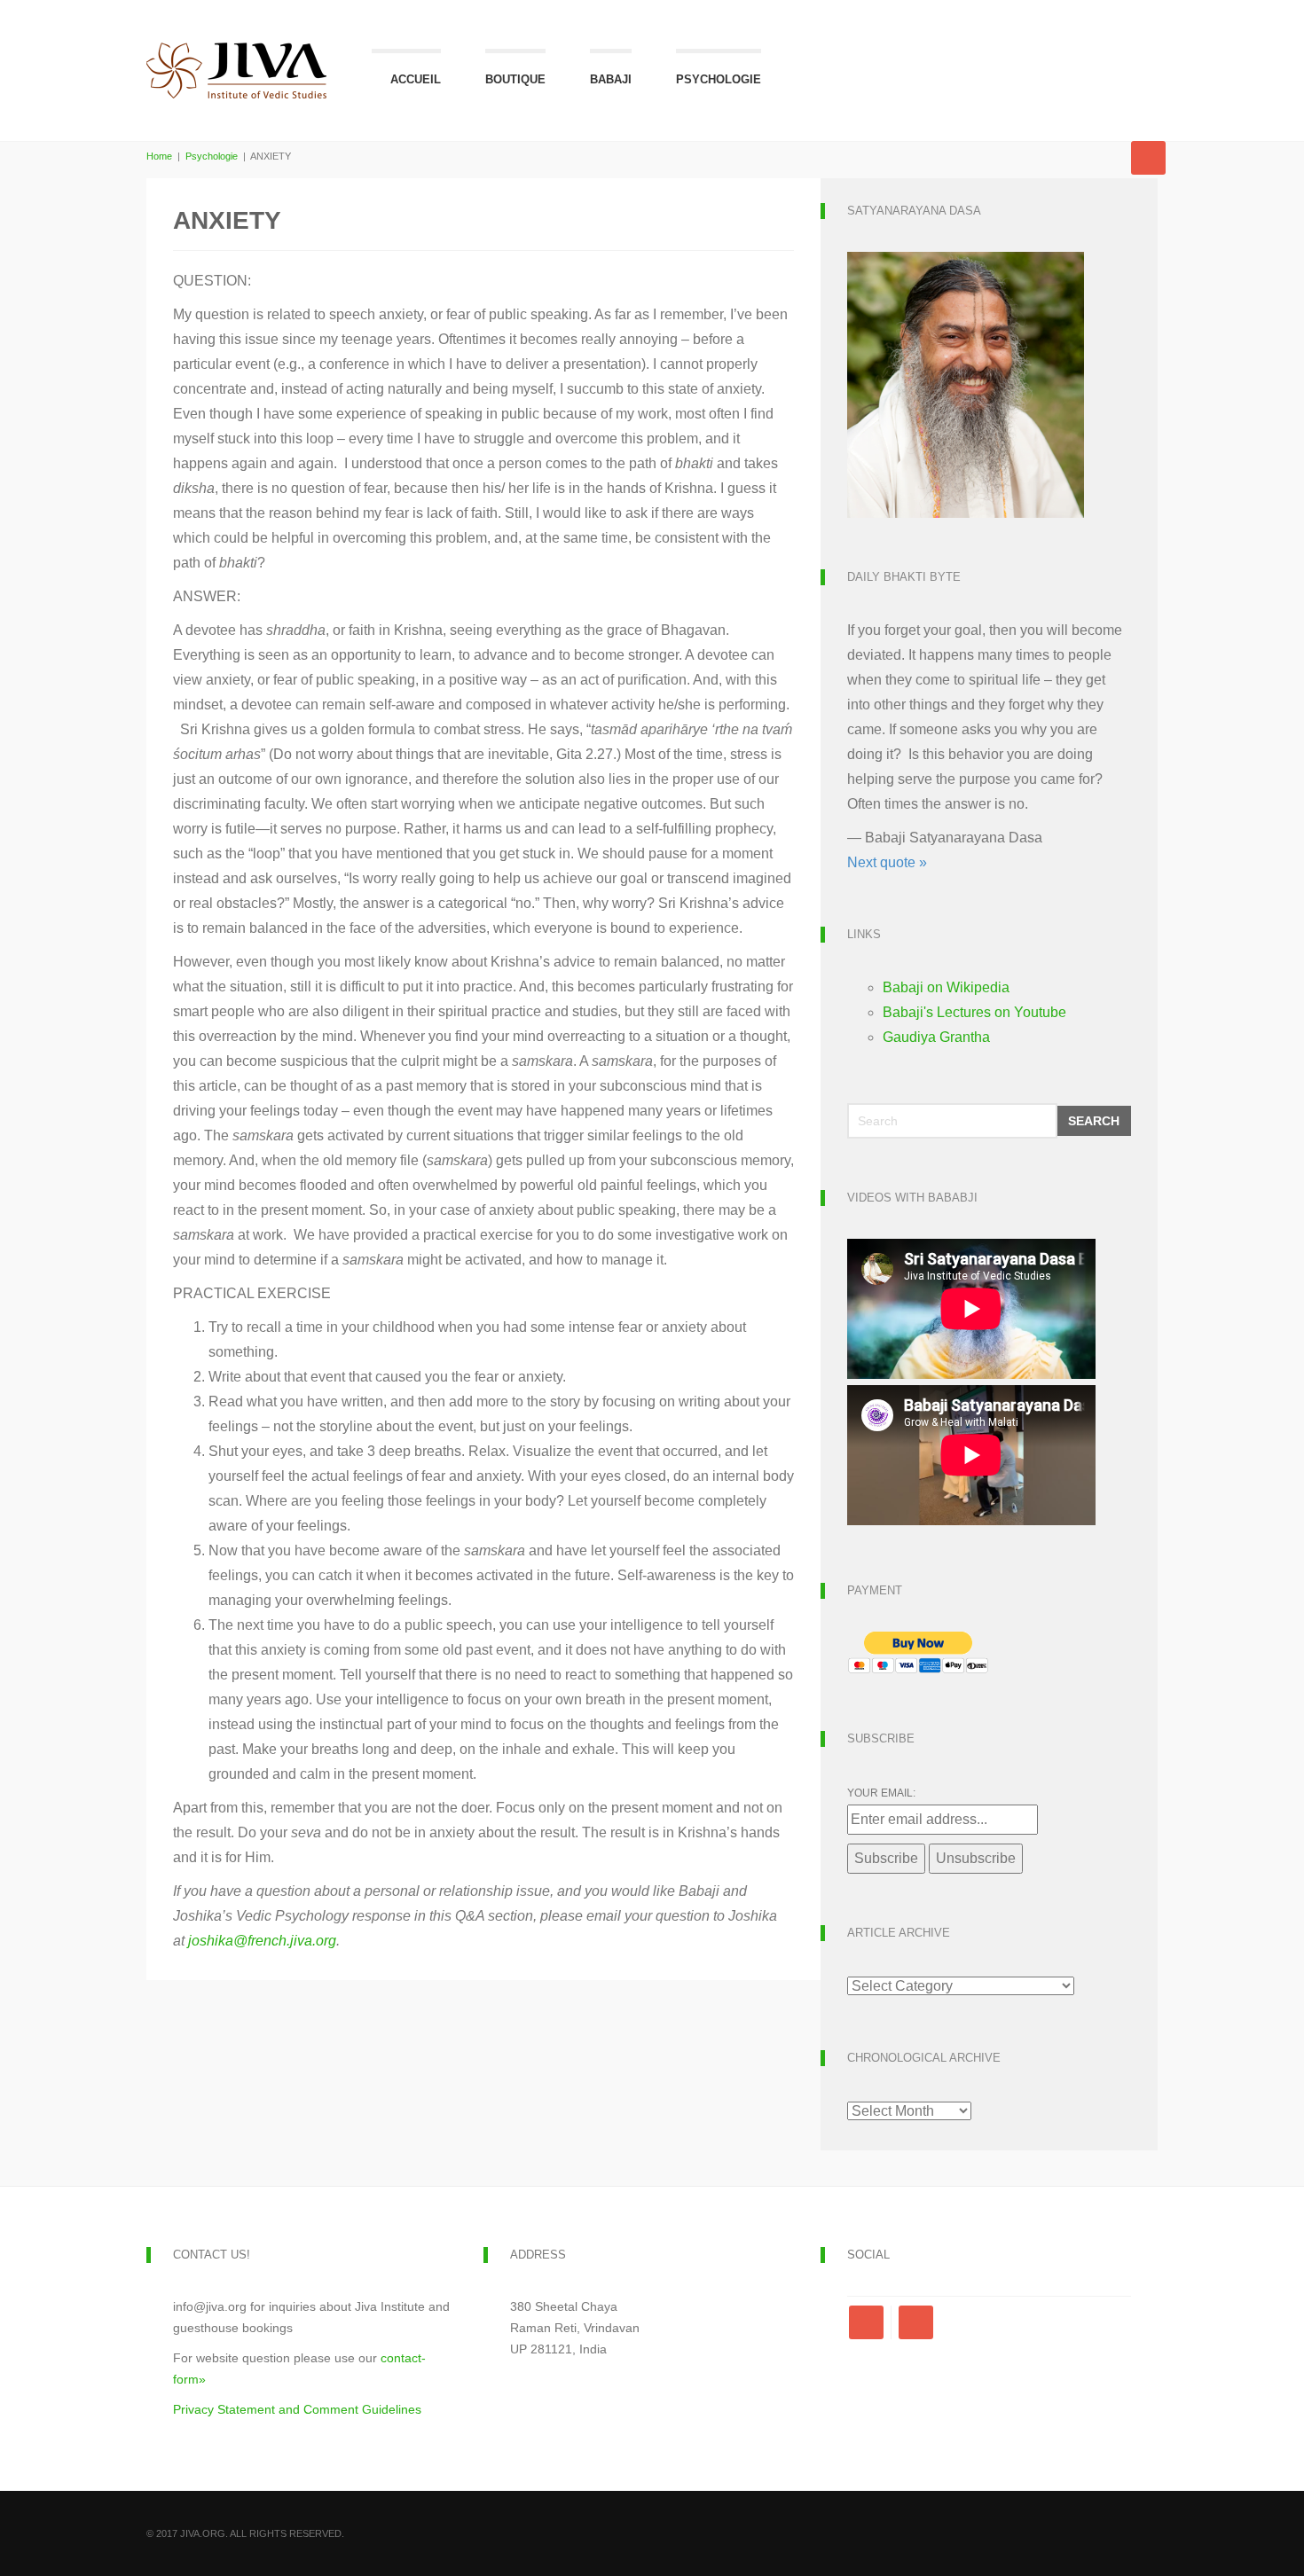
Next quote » (887, 862)
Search (1094, 1121)
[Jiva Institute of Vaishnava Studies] (237, 51)
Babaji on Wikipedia (946, 987)
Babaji (611, 79)
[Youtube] (916, 2322)
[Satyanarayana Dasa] (966, 384)
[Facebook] (870, 2322)
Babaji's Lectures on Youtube (974, 1012)
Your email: (881, 1793)
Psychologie (719, 79)
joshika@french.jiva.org (262, 1941)
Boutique (515, 79)
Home (159, 156)
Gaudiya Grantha (936, 1037)
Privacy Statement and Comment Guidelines (297, 2409)
